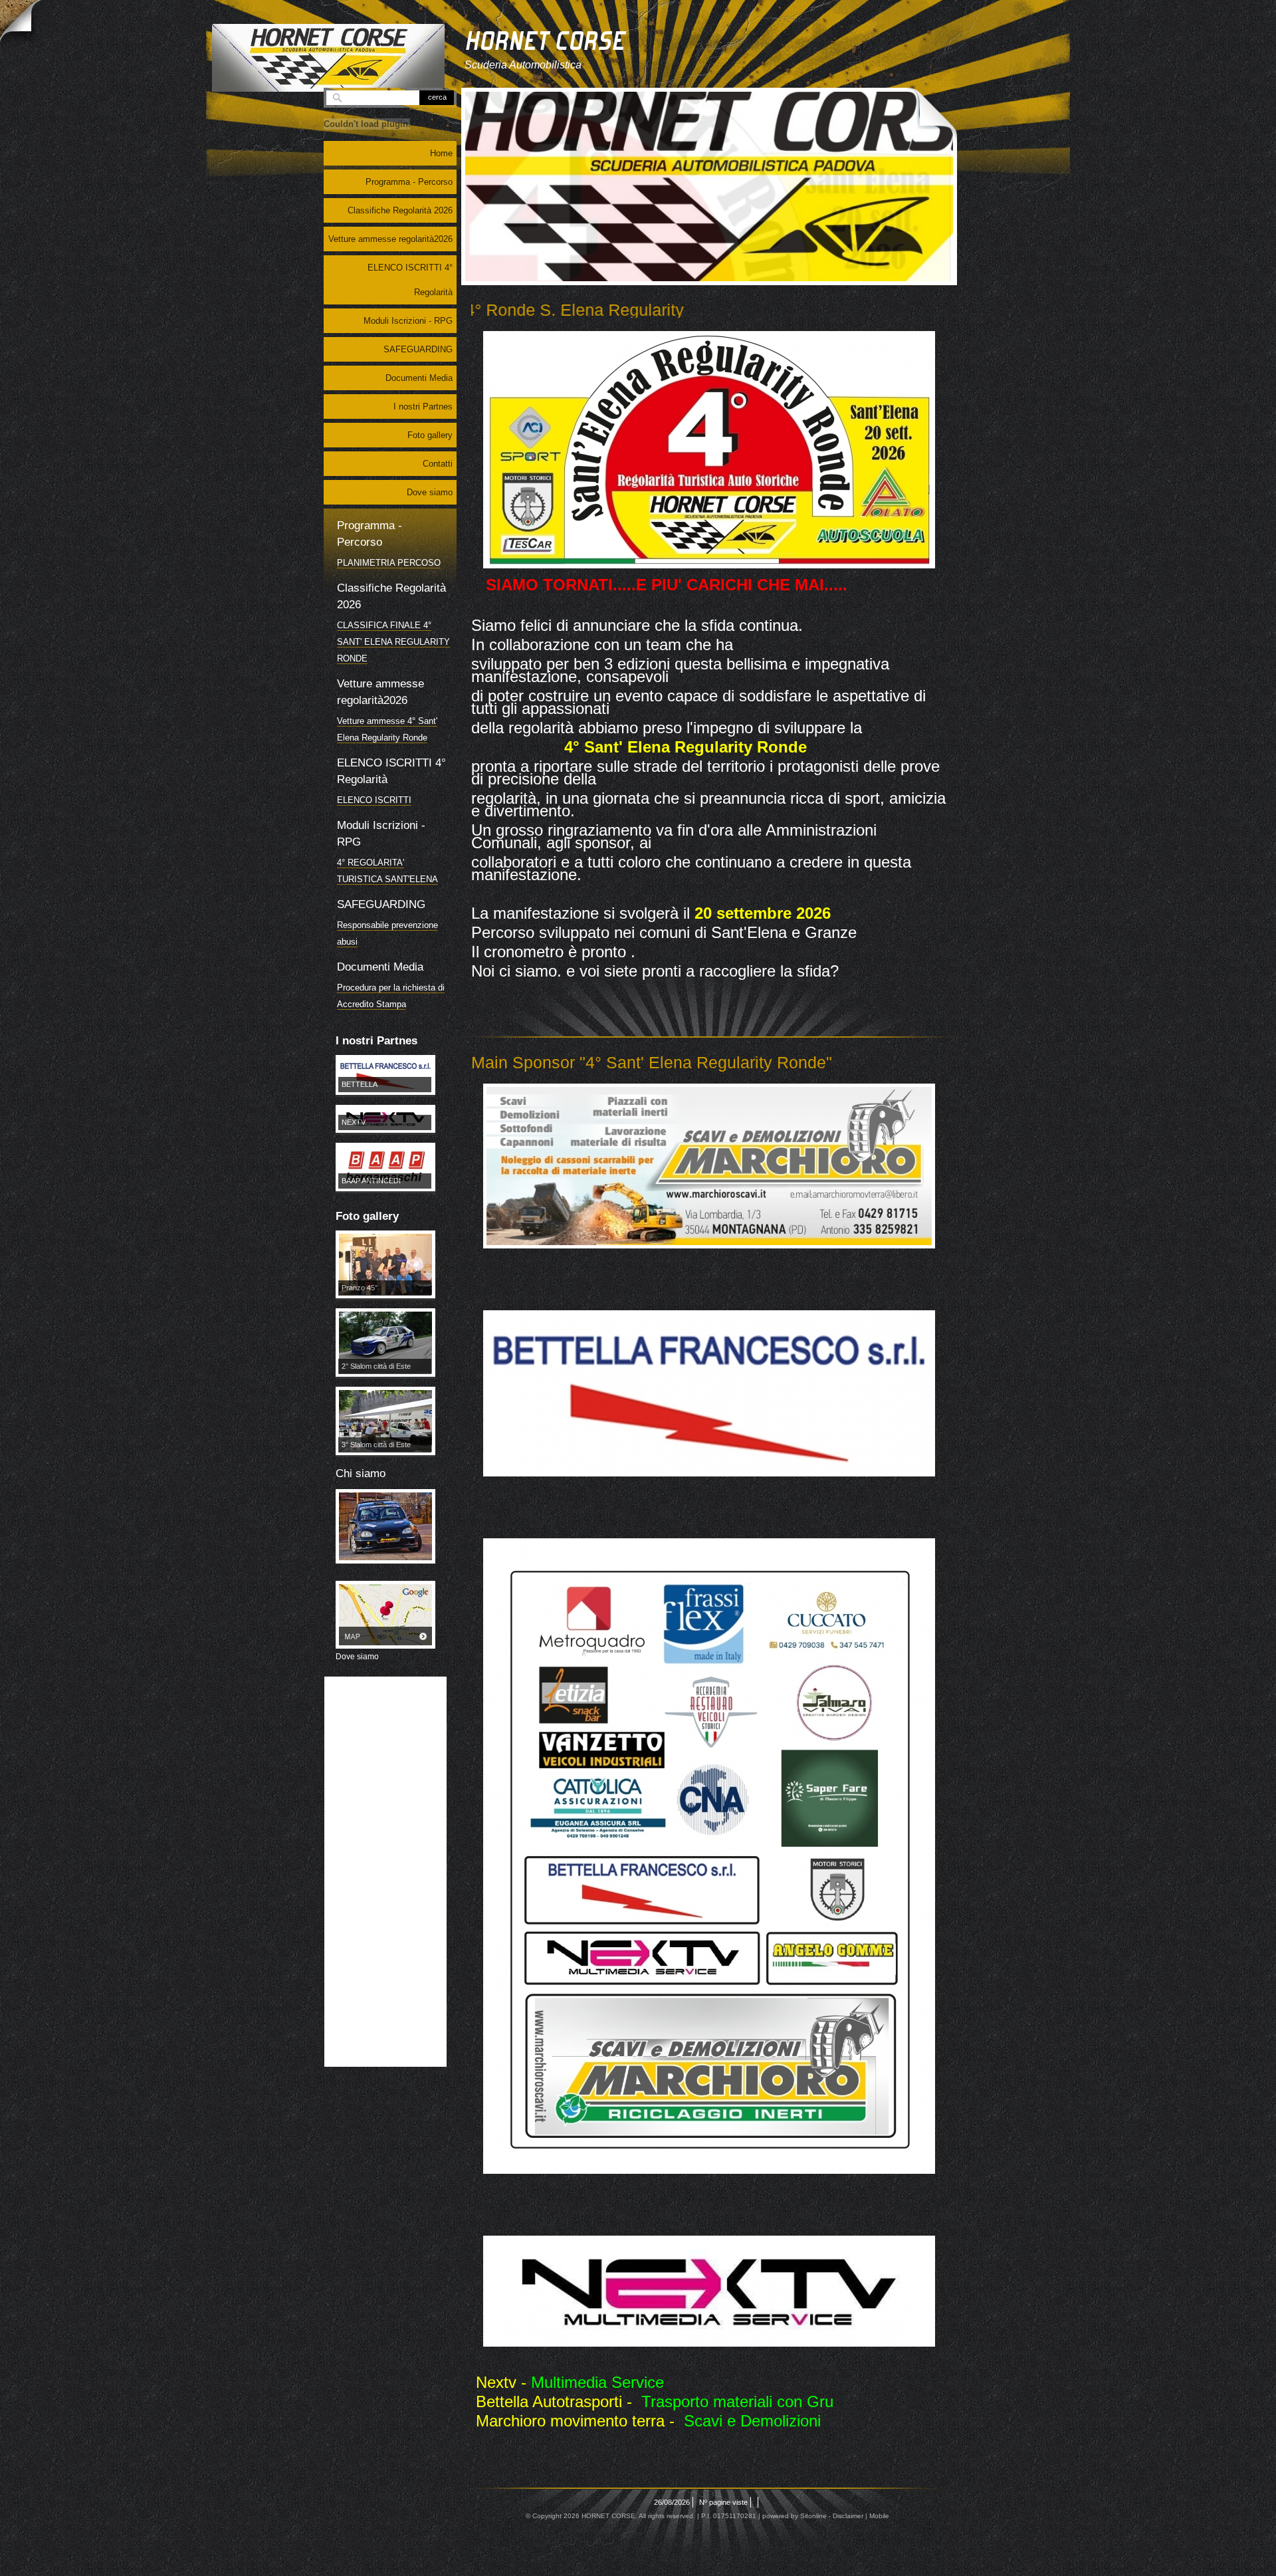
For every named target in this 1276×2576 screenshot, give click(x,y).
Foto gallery (430, 435)
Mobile (879, 2516)
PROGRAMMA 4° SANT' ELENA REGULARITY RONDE (384, 579)
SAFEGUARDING (418, 349)
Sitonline (813, 2516)
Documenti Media (419, 378)
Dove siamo (430, 492)
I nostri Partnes (423, 407)
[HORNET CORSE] (328, 58)
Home (441, 153)
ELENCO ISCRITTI (374, 833)
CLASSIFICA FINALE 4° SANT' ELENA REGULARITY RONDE (393, 675)
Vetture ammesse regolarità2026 (390, 239)
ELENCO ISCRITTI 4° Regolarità (410, 280)
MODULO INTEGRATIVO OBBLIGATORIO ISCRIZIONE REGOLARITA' (391, 912)
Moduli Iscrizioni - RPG (408, 321)
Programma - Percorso (409, 182)
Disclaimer (848, 2516)
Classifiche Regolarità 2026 (400, 210)
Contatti (438, 464)
